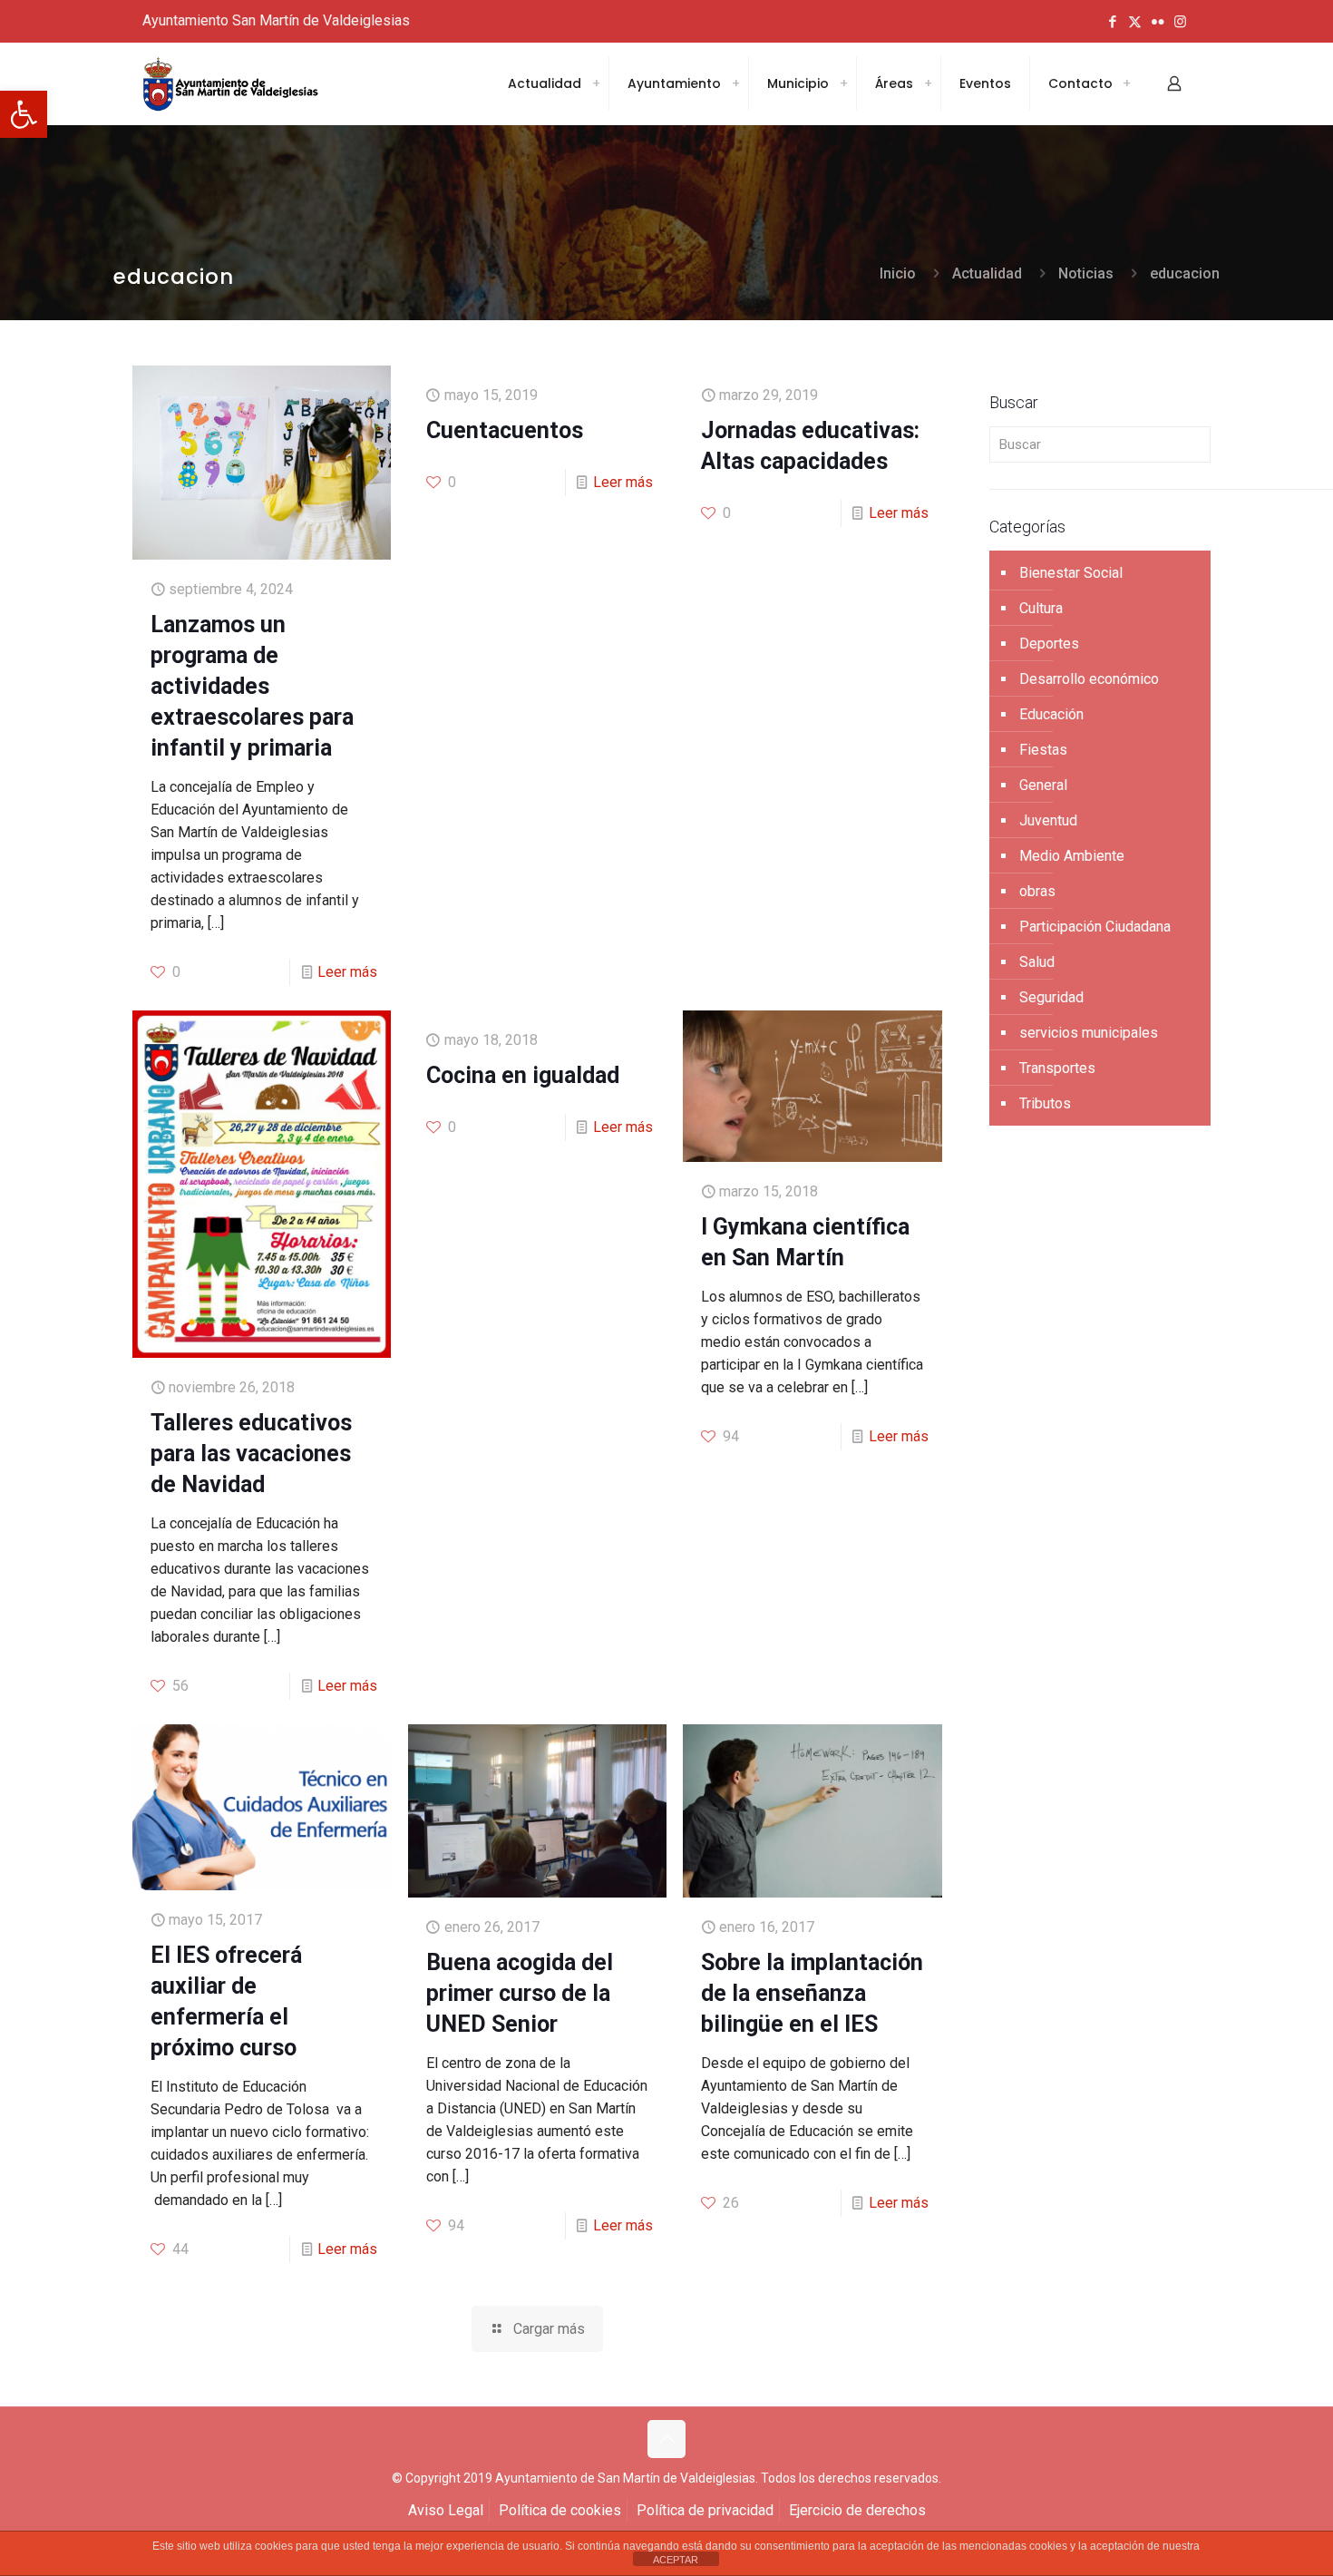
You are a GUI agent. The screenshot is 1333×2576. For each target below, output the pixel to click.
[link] (24, 114)
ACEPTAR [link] (676, 2560)
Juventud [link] (1048, 820)
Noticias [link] (1086, 273)
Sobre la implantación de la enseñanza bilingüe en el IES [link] (812, 1993)
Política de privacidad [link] (705, 2510)
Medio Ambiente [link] (1072, 856)
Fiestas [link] (1043, 750)
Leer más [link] (347, 972)
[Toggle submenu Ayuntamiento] (735, 83)
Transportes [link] (1057, 1068)
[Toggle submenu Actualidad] (596, 83)
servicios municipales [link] (1089, 1033)
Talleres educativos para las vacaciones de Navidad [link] (251, 1454)
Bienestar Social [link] (1071, 573)
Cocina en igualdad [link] (523, 1075)
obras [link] (1037, 891)
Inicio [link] (898, 273)
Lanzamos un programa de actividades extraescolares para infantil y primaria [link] (252, 686)
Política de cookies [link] (560, 2510)
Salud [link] (1037, 962)
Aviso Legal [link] (446, 2510)
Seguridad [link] (1051, 997)
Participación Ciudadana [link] (1095, 927)
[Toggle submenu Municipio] (843, 83)
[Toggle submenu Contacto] (1126, 83)
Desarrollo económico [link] (1089, 679)
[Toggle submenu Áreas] (928, 83)
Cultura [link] (1041, 608)
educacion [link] (1185, 273)
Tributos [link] (1045, 1103)
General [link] (1043, 785)
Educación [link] (1051, 714)
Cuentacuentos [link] (505, 430)
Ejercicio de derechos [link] (857, 2510)
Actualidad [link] (987, 273)
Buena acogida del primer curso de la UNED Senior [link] (520, 1993)
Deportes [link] (1049, 644)
